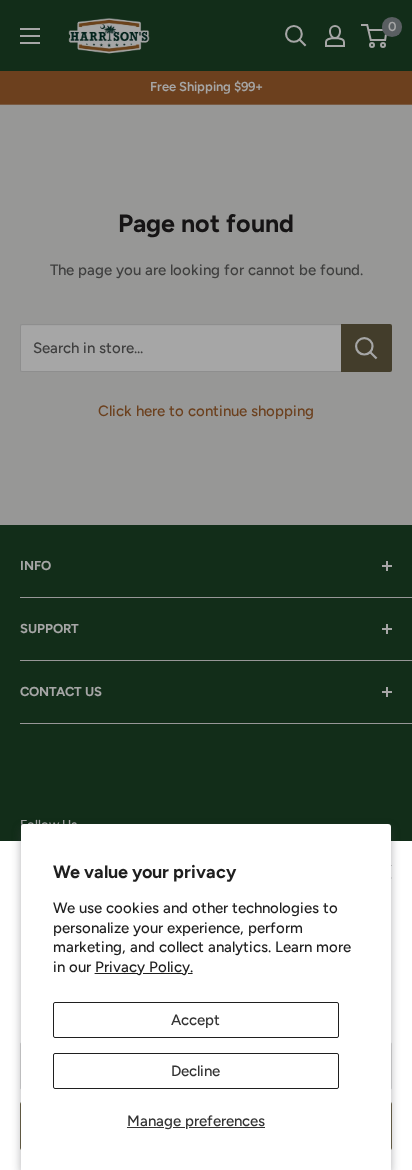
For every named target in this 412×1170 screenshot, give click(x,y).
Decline (195, 1071)
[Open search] (296, 36)
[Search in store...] (366, 348)
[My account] (335, 36)
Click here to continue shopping (206, 411)
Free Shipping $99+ (206, 86)
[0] (375, 36)
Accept (195, 1020)
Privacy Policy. (144, 967)
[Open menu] (30, 36)
